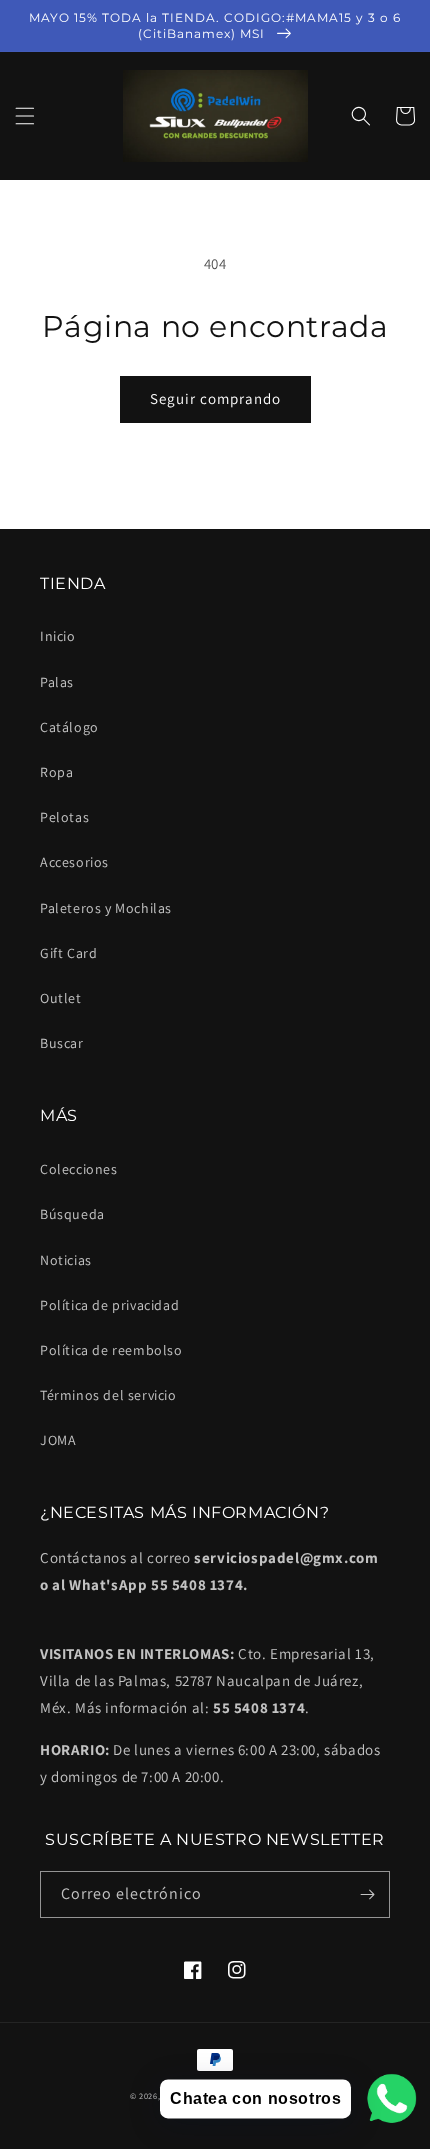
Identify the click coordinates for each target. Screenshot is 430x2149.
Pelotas (64, 817)
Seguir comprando (215, 398)
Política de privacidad (109, 1305)
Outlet (61, 998)
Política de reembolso (111, 1350)
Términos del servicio (108, 1395)
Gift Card (68, 953)
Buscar (62, 1043)
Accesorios (74, 862)
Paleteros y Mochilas (106, 908)
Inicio (58, 636)
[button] (25, 116)
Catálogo (69, 727)
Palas (57, 682)
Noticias (66, 1260)
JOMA (58, 1440)
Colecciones (79, 1169)
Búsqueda (72, 1214)
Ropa (56, 772)
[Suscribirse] (367, 1894)
